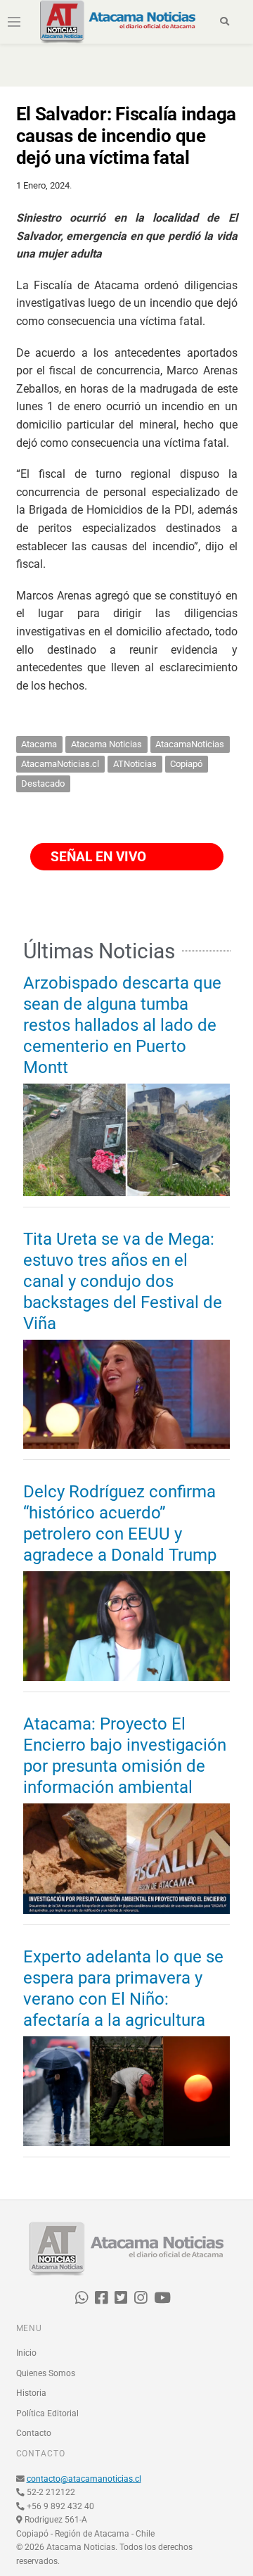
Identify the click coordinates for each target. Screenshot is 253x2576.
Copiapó (186, 764)
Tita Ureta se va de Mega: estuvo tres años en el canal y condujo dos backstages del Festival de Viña (123, 1281)
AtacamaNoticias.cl (60, 764)
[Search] (225, 22)
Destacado (43, 783)
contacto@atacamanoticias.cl (84, 2479)
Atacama (39, 744)
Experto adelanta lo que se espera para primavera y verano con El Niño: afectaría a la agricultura (123, 1988)
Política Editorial (47, 2413)
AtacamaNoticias (190, 744)
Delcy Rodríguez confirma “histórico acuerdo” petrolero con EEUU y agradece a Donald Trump (120, 1523)
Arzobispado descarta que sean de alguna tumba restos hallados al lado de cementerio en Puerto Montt (122, 1025)
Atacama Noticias (106, 744)
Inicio (26, 2353)
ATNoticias (135, 764)
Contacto (34, 2433)
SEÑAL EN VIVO (97, 857)
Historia (31, 2393)
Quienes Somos (46, 2373)
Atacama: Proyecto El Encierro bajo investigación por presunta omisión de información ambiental (125, 1756)
